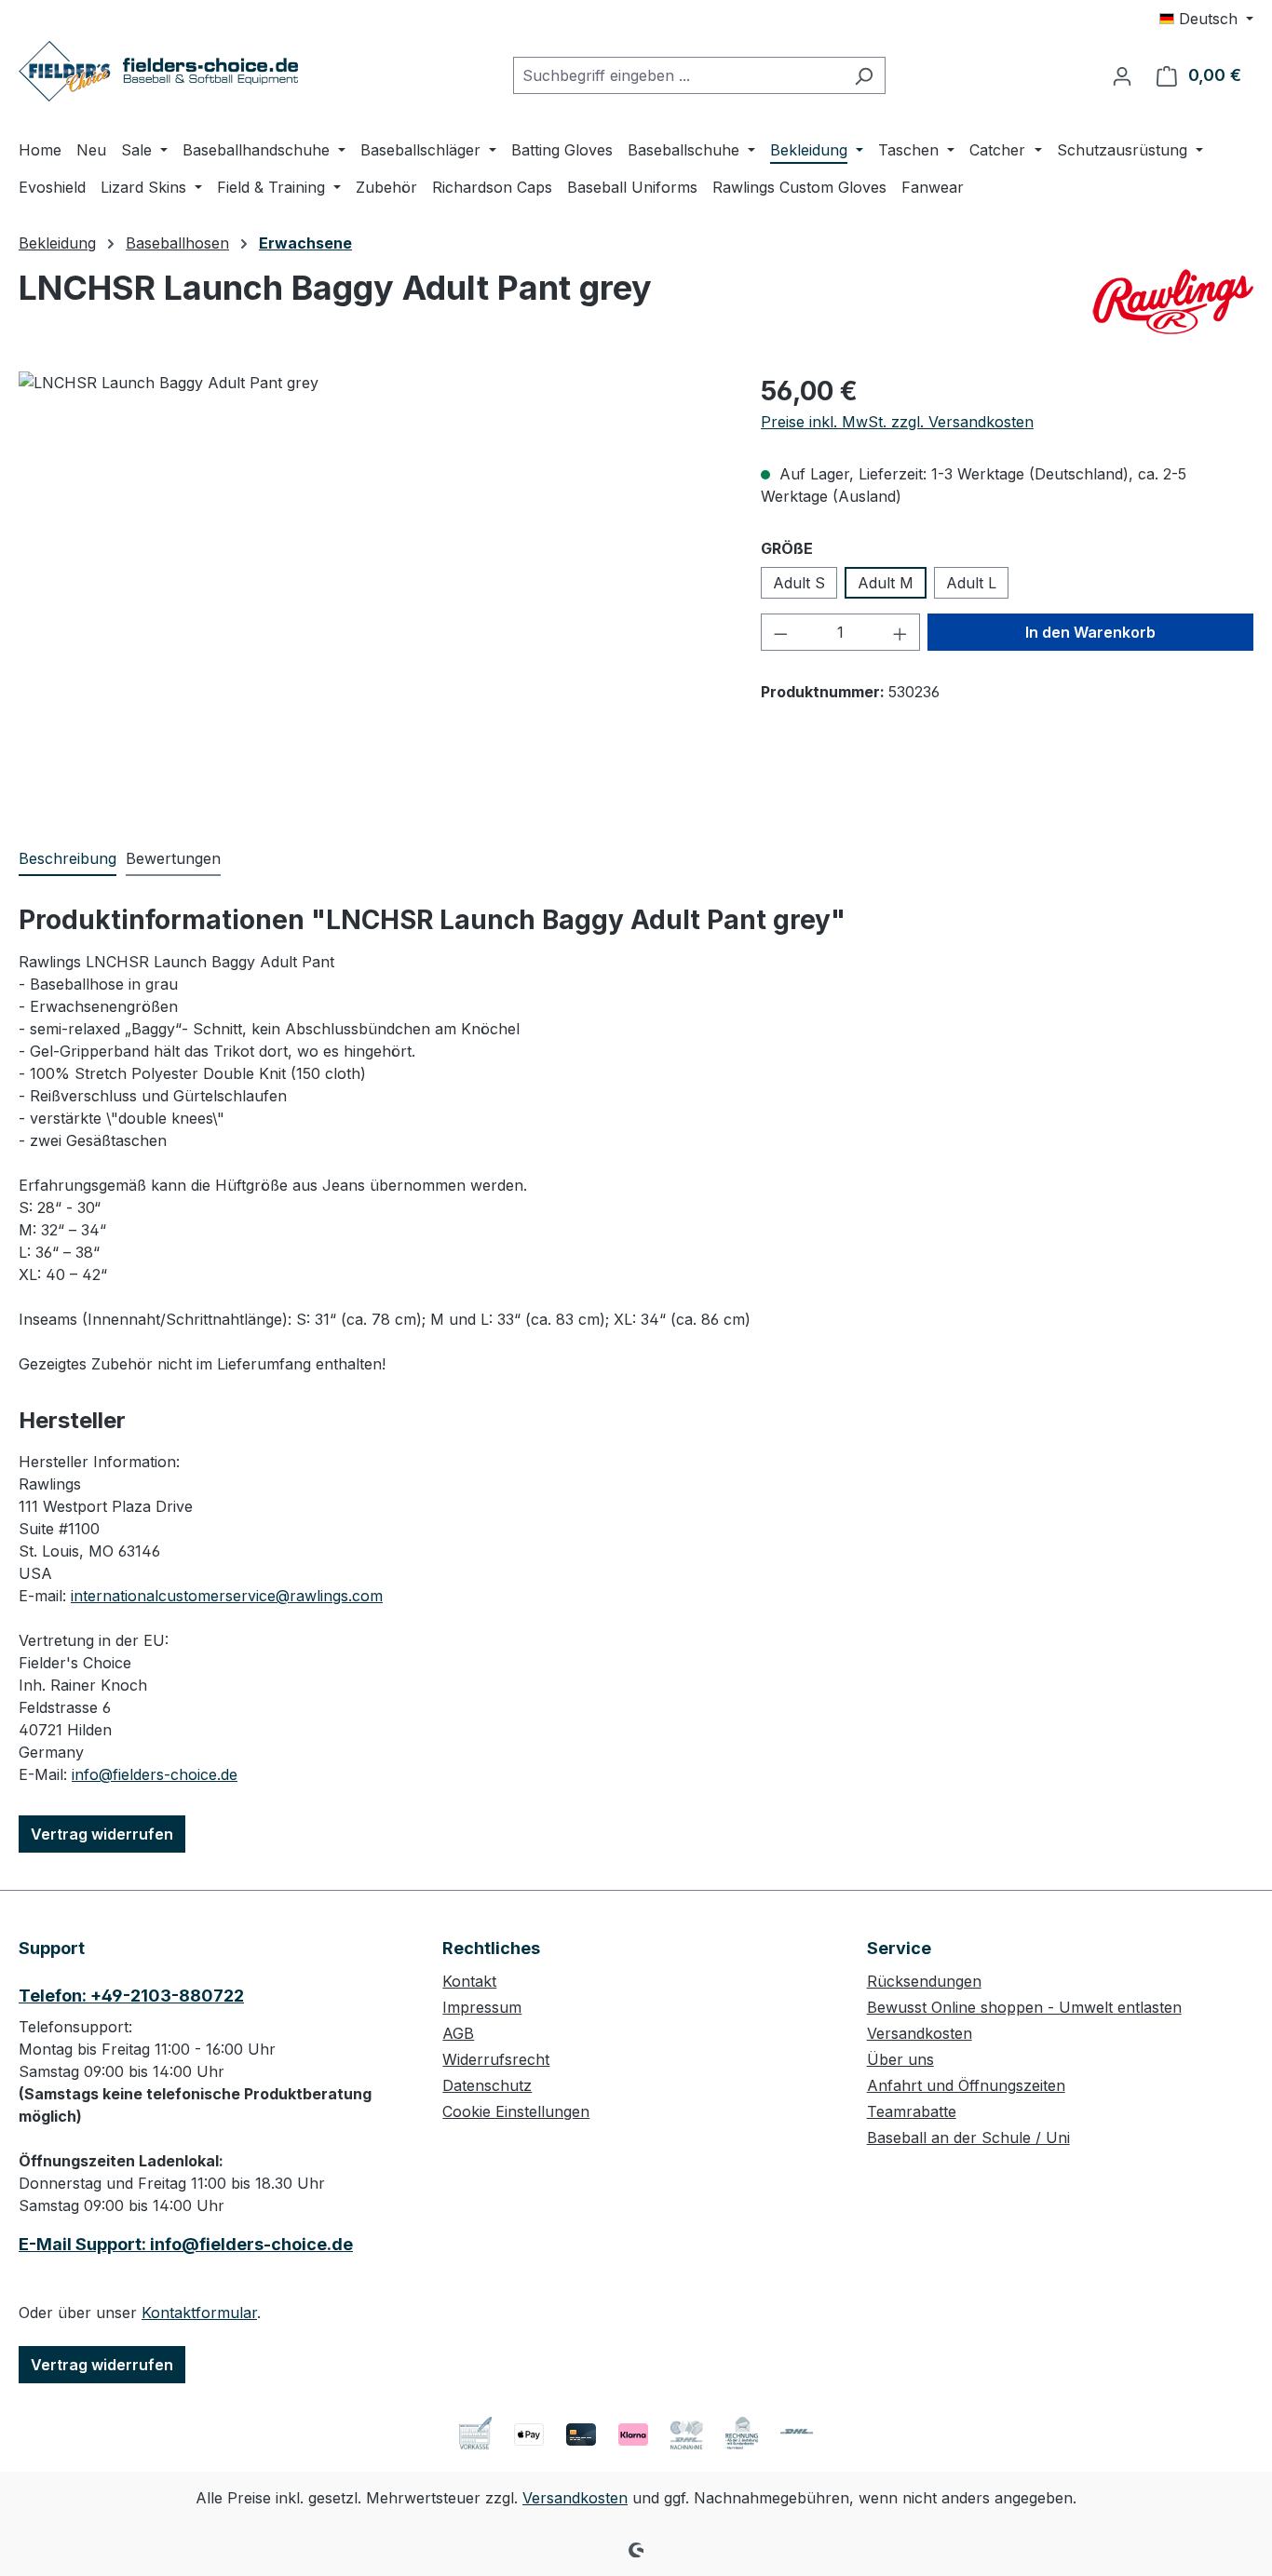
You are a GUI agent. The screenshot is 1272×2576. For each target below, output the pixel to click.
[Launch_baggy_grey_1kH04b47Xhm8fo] (371, 572)
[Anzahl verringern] (780, 632)
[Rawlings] (1171, 302)
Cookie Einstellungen (516, 2111)
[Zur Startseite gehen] (158, 71)
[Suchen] (864, 75)
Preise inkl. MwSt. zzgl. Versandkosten (897, 422)
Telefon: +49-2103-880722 (131, 1996)
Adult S (799, 583)
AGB (458, 2033)
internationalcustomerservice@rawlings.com (227, 1596)
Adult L (971, 583)
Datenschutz (487, 2085)
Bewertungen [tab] (173, 858)
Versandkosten (920, 2033)
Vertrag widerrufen (102, 1834)
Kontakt (469, 1981)
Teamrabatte (912, 2111)
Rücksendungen (924, 1981)
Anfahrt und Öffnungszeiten (966, 2085)
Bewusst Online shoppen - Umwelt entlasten (1024, 2007)
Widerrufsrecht (496, 2059)
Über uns (900, 2059)
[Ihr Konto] (1122, 75)
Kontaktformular (199, 2313)
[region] (371, 572)
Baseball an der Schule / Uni (968, 2138)
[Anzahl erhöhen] (900, 632)
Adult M (886, 583)
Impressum (482, 2007)
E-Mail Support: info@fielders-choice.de (186, 2244)
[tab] (68, 859)
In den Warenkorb (1090, 632)
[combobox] (678, 75)
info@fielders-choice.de (155, 1774)
